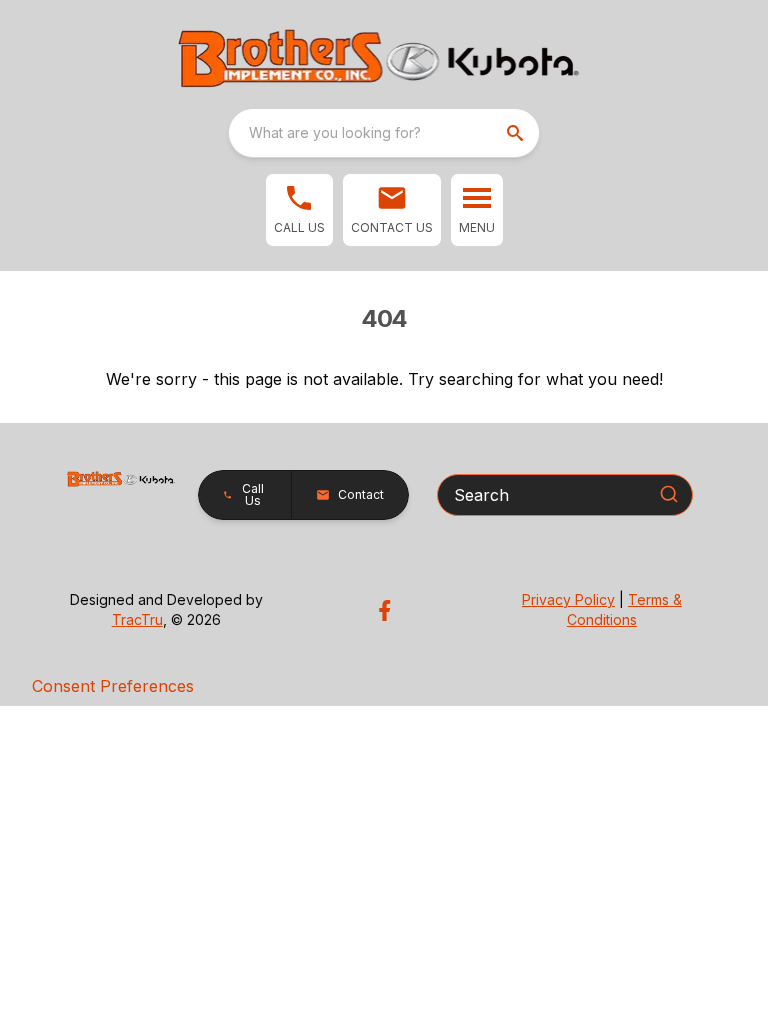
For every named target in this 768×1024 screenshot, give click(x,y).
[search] (517, 133)
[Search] (669, 494)
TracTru (137, 619)
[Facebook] (384, 610)
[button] (299, 210)
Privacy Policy (568, 599)
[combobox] (384, 133)
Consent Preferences (113, 686)
